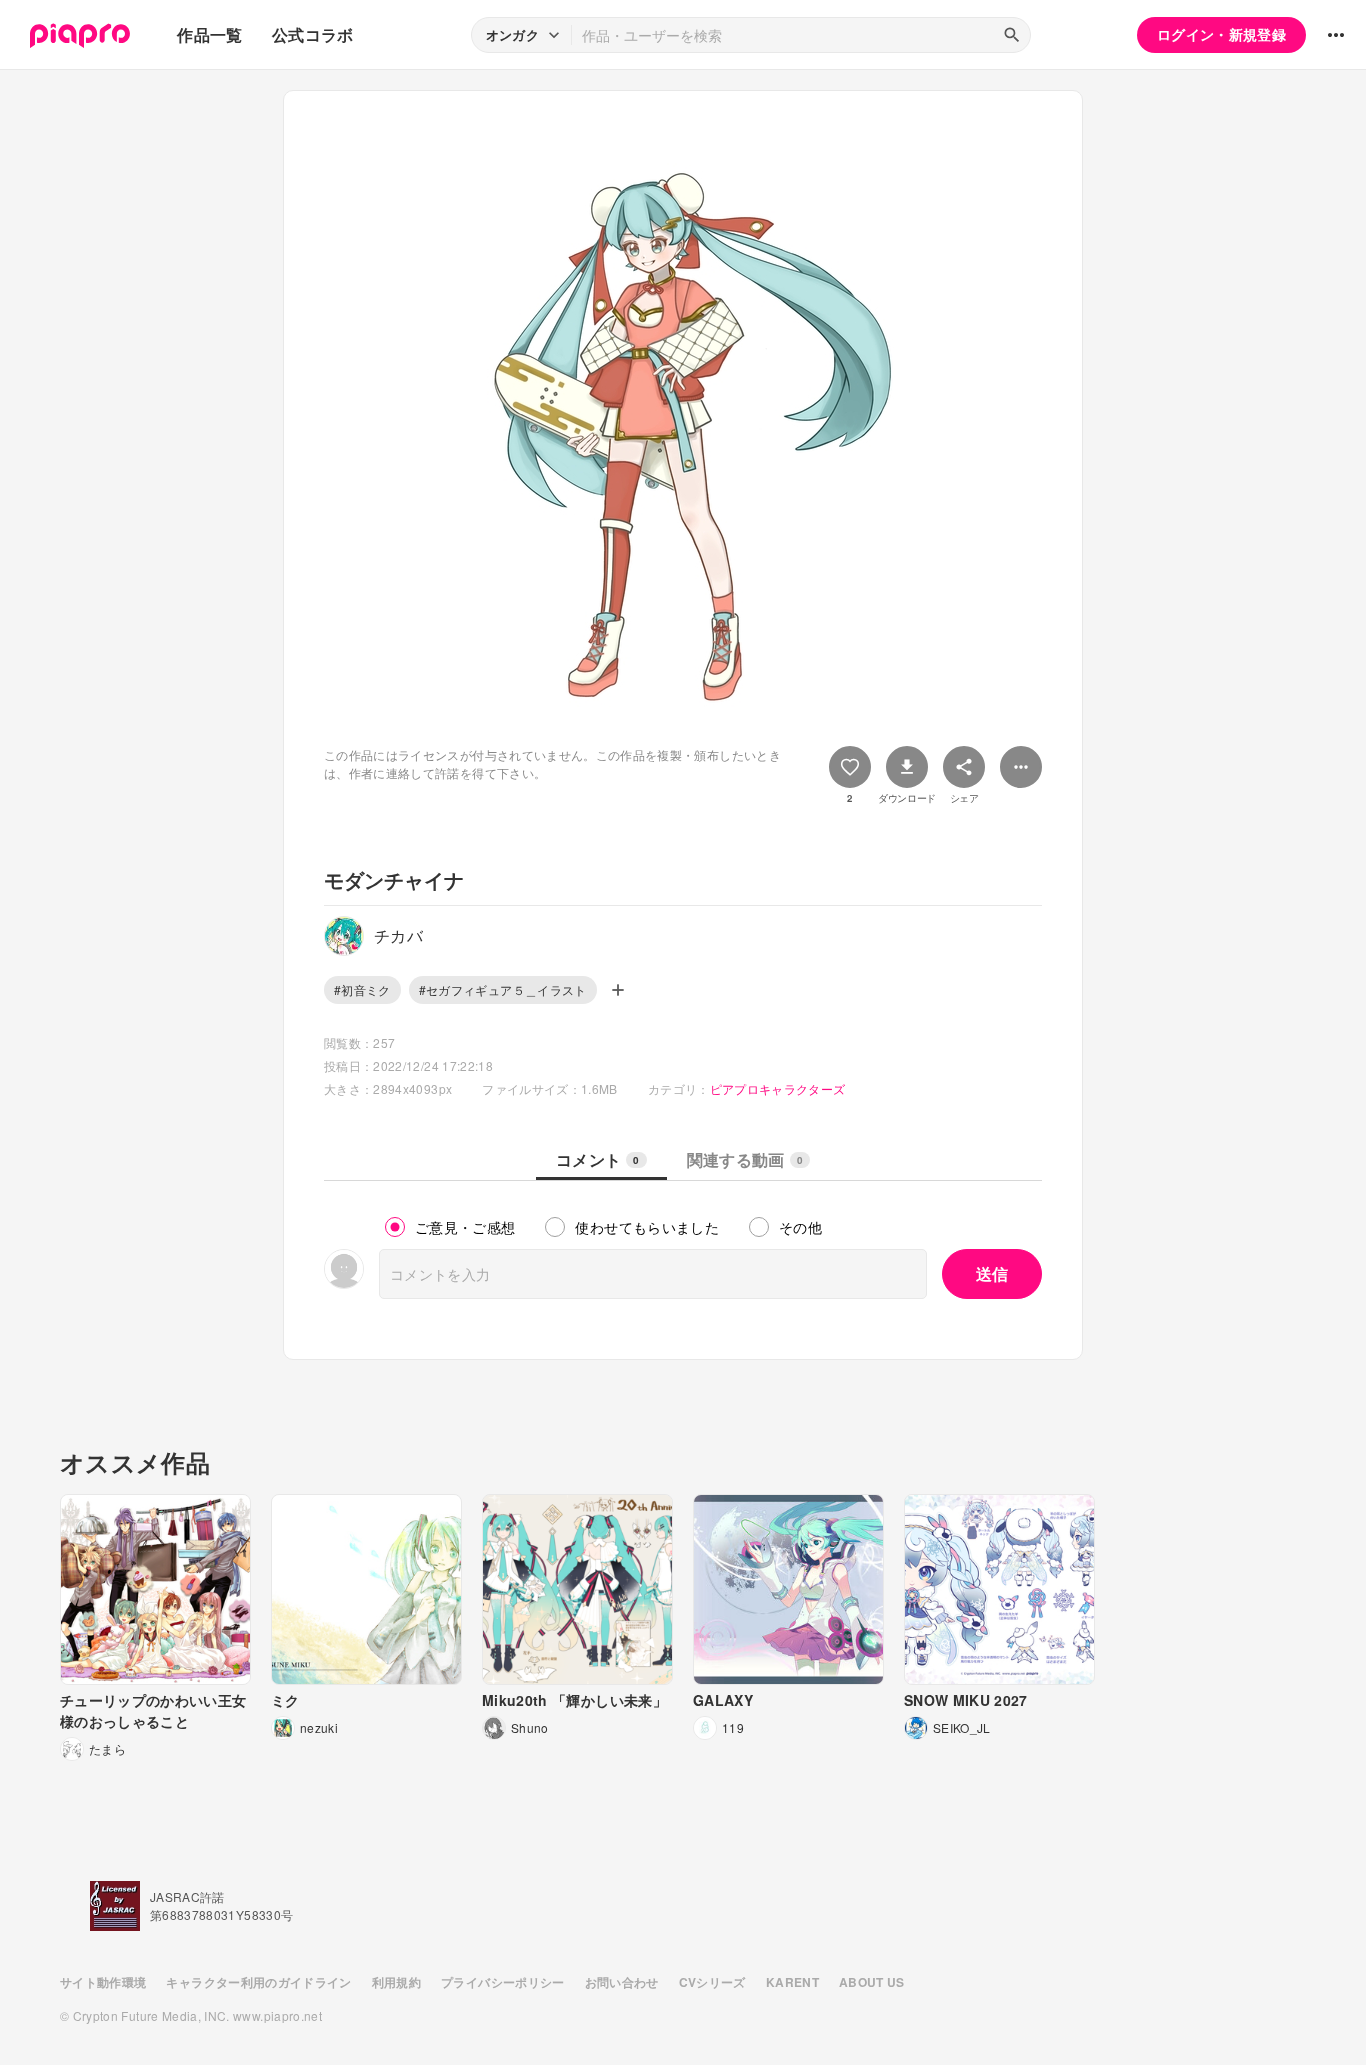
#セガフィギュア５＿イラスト (503, 989)
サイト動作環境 (103, 1982)
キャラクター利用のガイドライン (258, 1982)
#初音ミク (362, 989)
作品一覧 (209, 34)
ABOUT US (872, 1982)
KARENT (792, 1982)
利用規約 (396, 1982)
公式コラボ (313, 34)
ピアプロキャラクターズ (778, 1088)
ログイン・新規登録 (1221, 34)
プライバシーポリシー (503, 1982)
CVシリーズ (712, 1982)
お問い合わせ (622, 1982)
